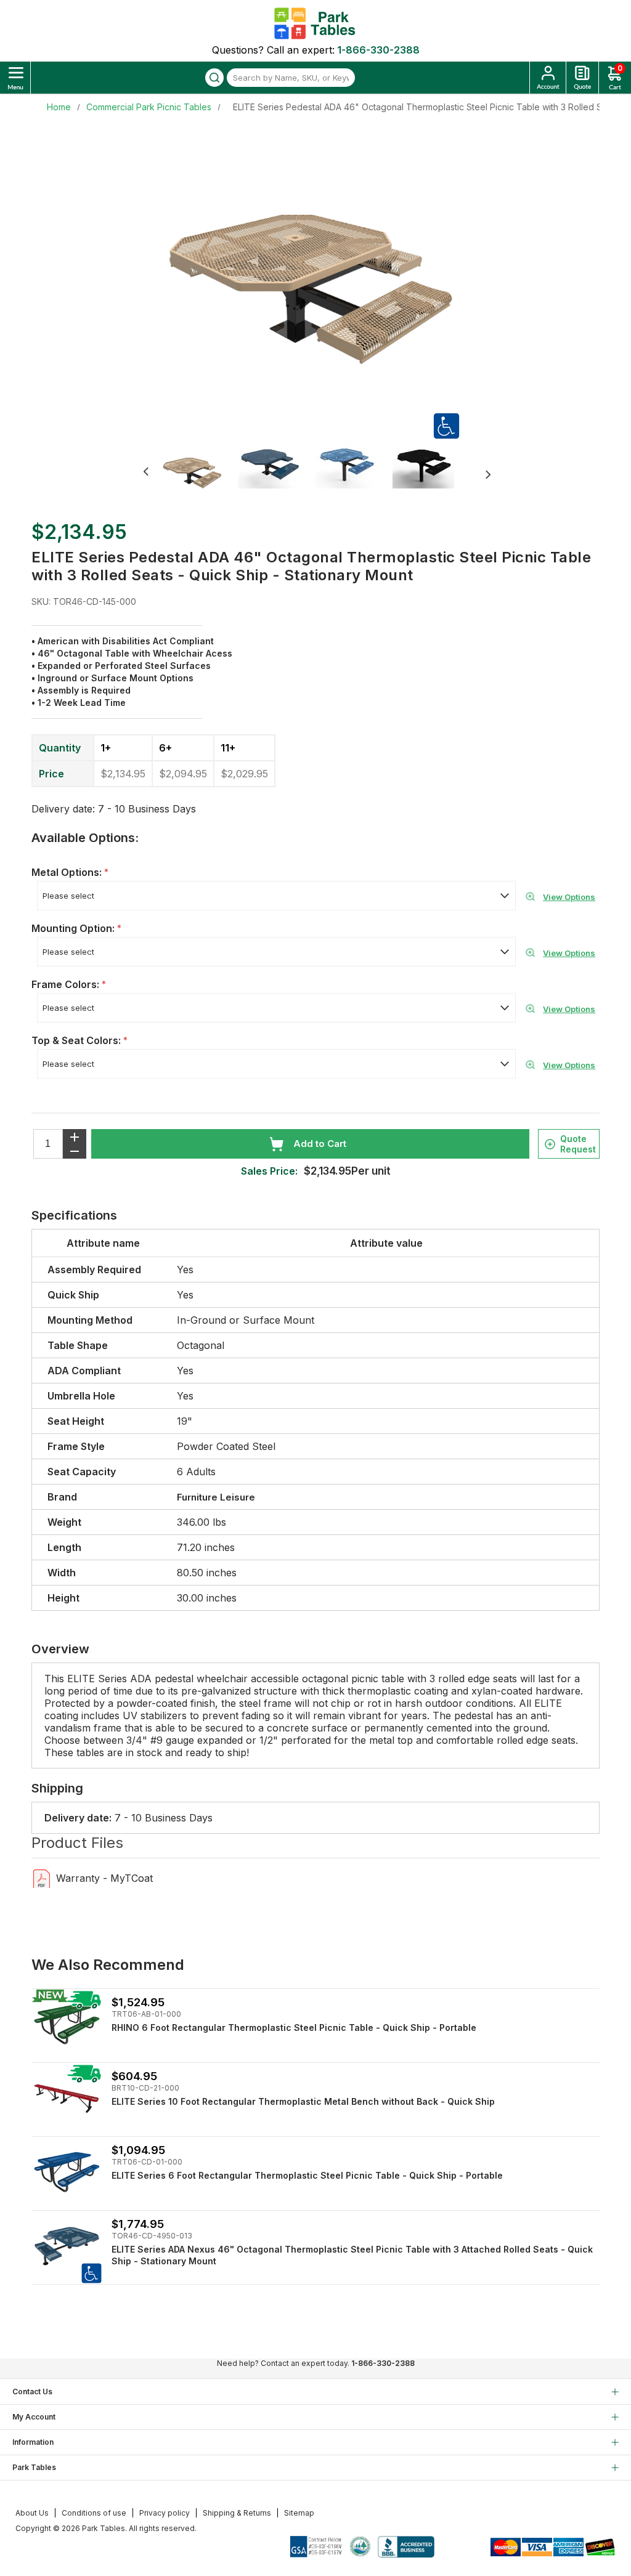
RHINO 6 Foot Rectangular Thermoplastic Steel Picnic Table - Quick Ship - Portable (294, 2027)
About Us (32, 2513)
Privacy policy (165, 2513)
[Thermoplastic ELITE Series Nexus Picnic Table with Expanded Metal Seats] (67, 2246)
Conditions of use (94, 2513)
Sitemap (299, 2513)
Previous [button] (146, 472)
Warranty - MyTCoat (104, 1878)
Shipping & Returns (237, 2513)
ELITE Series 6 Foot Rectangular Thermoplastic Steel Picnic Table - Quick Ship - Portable (307, 2175)
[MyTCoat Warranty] (42, 1878)
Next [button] (488, 475)
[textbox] (291, 78)
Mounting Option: (74, 928)
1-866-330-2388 (378, 50)
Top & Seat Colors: (77, 1040)
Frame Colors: (67, 984)
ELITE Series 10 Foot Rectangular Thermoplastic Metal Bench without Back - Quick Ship (303, 2101)
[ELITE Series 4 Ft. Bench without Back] (67, 2098)
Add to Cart (320, 1144)
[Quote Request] (582, 78)
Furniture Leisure (216, 1497)
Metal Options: (68, 872)
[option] (200, 473)
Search (214, 78)
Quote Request (578, 1144)
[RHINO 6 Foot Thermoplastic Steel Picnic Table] (67, 2024)
